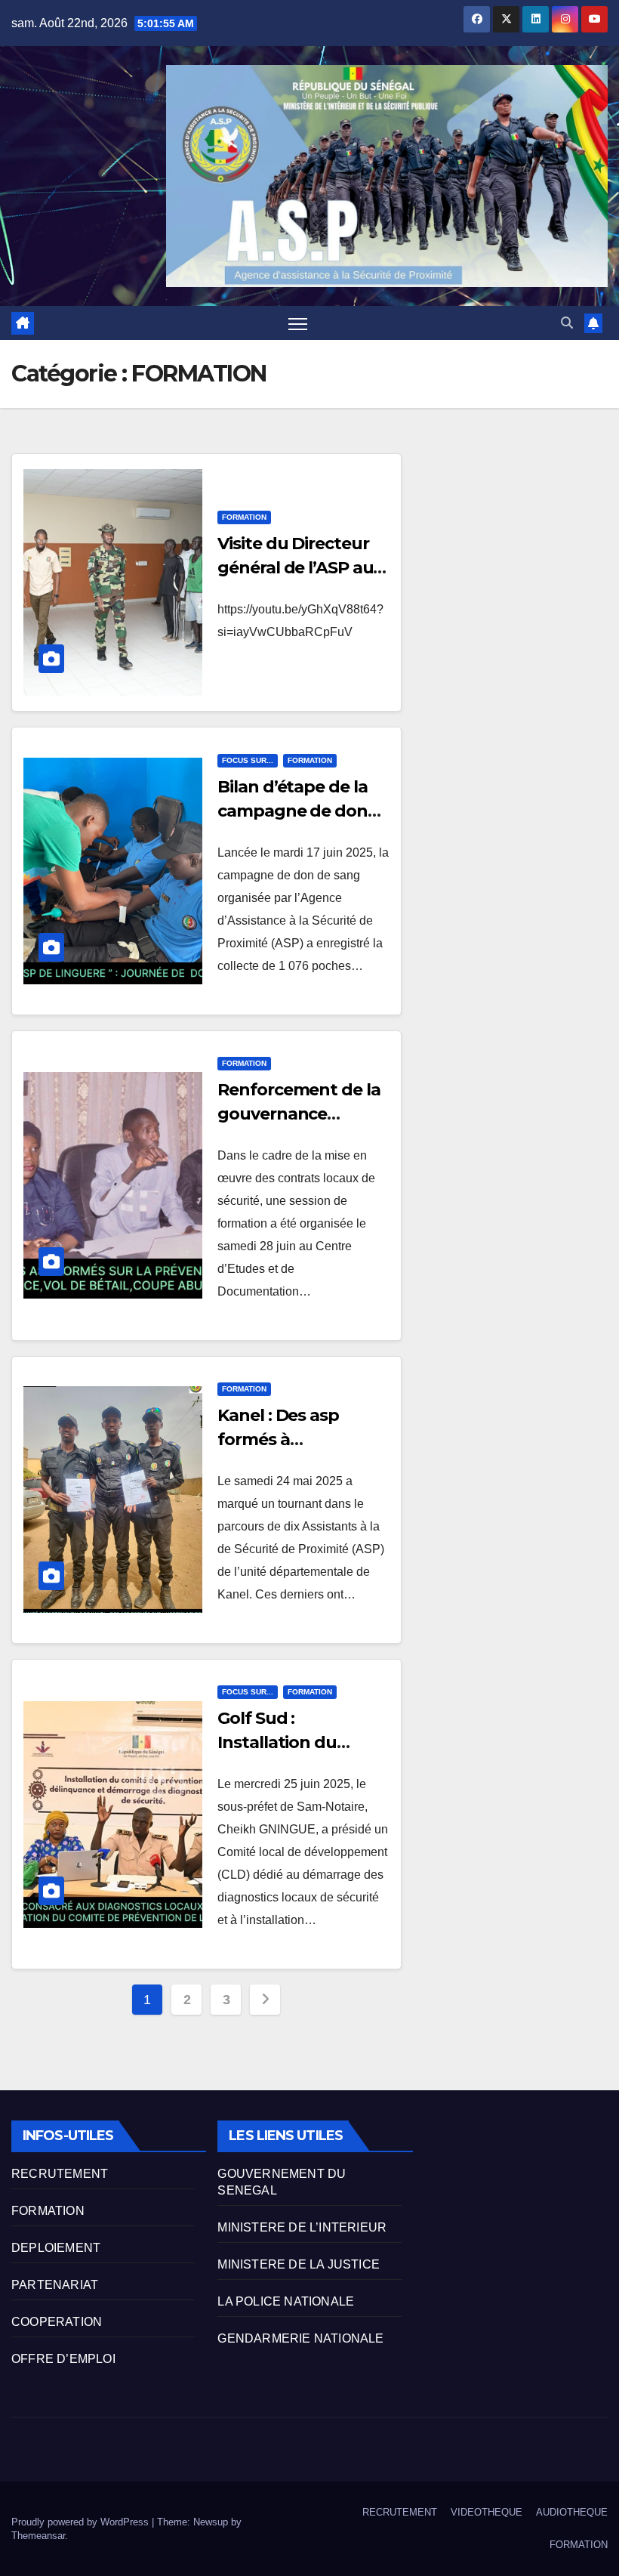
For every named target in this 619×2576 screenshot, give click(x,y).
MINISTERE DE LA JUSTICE (299, 2264)
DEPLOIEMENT (56, 2248)
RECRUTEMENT (60, 2174)
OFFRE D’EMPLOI (63, 2359)
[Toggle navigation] (298, 324)
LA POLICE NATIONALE (286, 2301)
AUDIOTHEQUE (572, 2512)
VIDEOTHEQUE (487, 2512)
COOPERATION (57, 2322)
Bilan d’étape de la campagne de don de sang (293, 811)
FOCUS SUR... (248, 760)
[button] (567, 323)
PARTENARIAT (55, 2285)
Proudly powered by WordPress (82, 2522)
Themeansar (38, 2536)
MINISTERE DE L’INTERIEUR (302, 2227)
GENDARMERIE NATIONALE (300, 2338)
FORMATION (244, 517)
